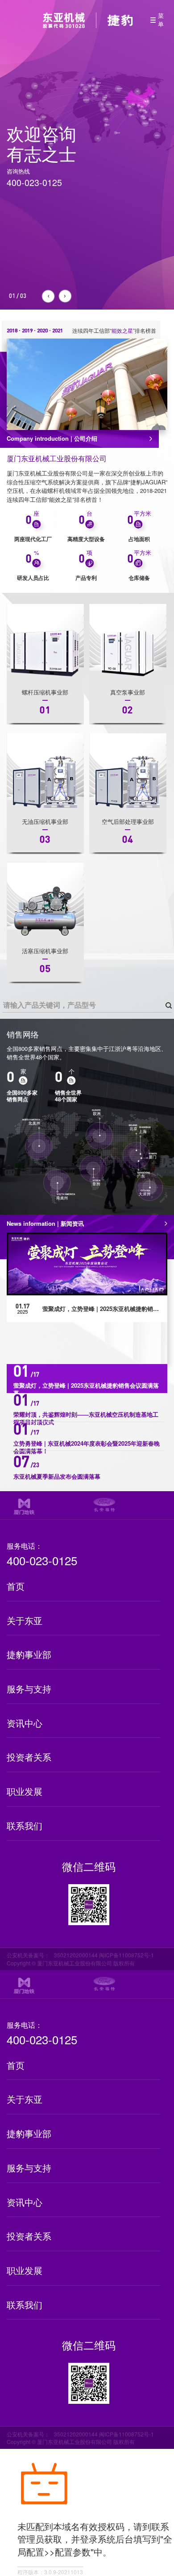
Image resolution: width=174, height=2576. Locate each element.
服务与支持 (29, 1689)
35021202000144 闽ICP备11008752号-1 (104, 1955)
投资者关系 (29, 1757)
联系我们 (25, 1826)
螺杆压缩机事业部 (45, 692)
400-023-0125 (42, 1561)
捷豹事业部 (29, 1654)
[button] (48, 296)
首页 (16, 1586)
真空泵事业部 (128, 692)
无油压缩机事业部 (45, 821)
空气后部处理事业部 (128, 821)
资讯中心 (25, 1723)
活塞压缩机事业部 (45, 951)
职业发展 (25, 1791)
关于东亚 (25, 1620)
